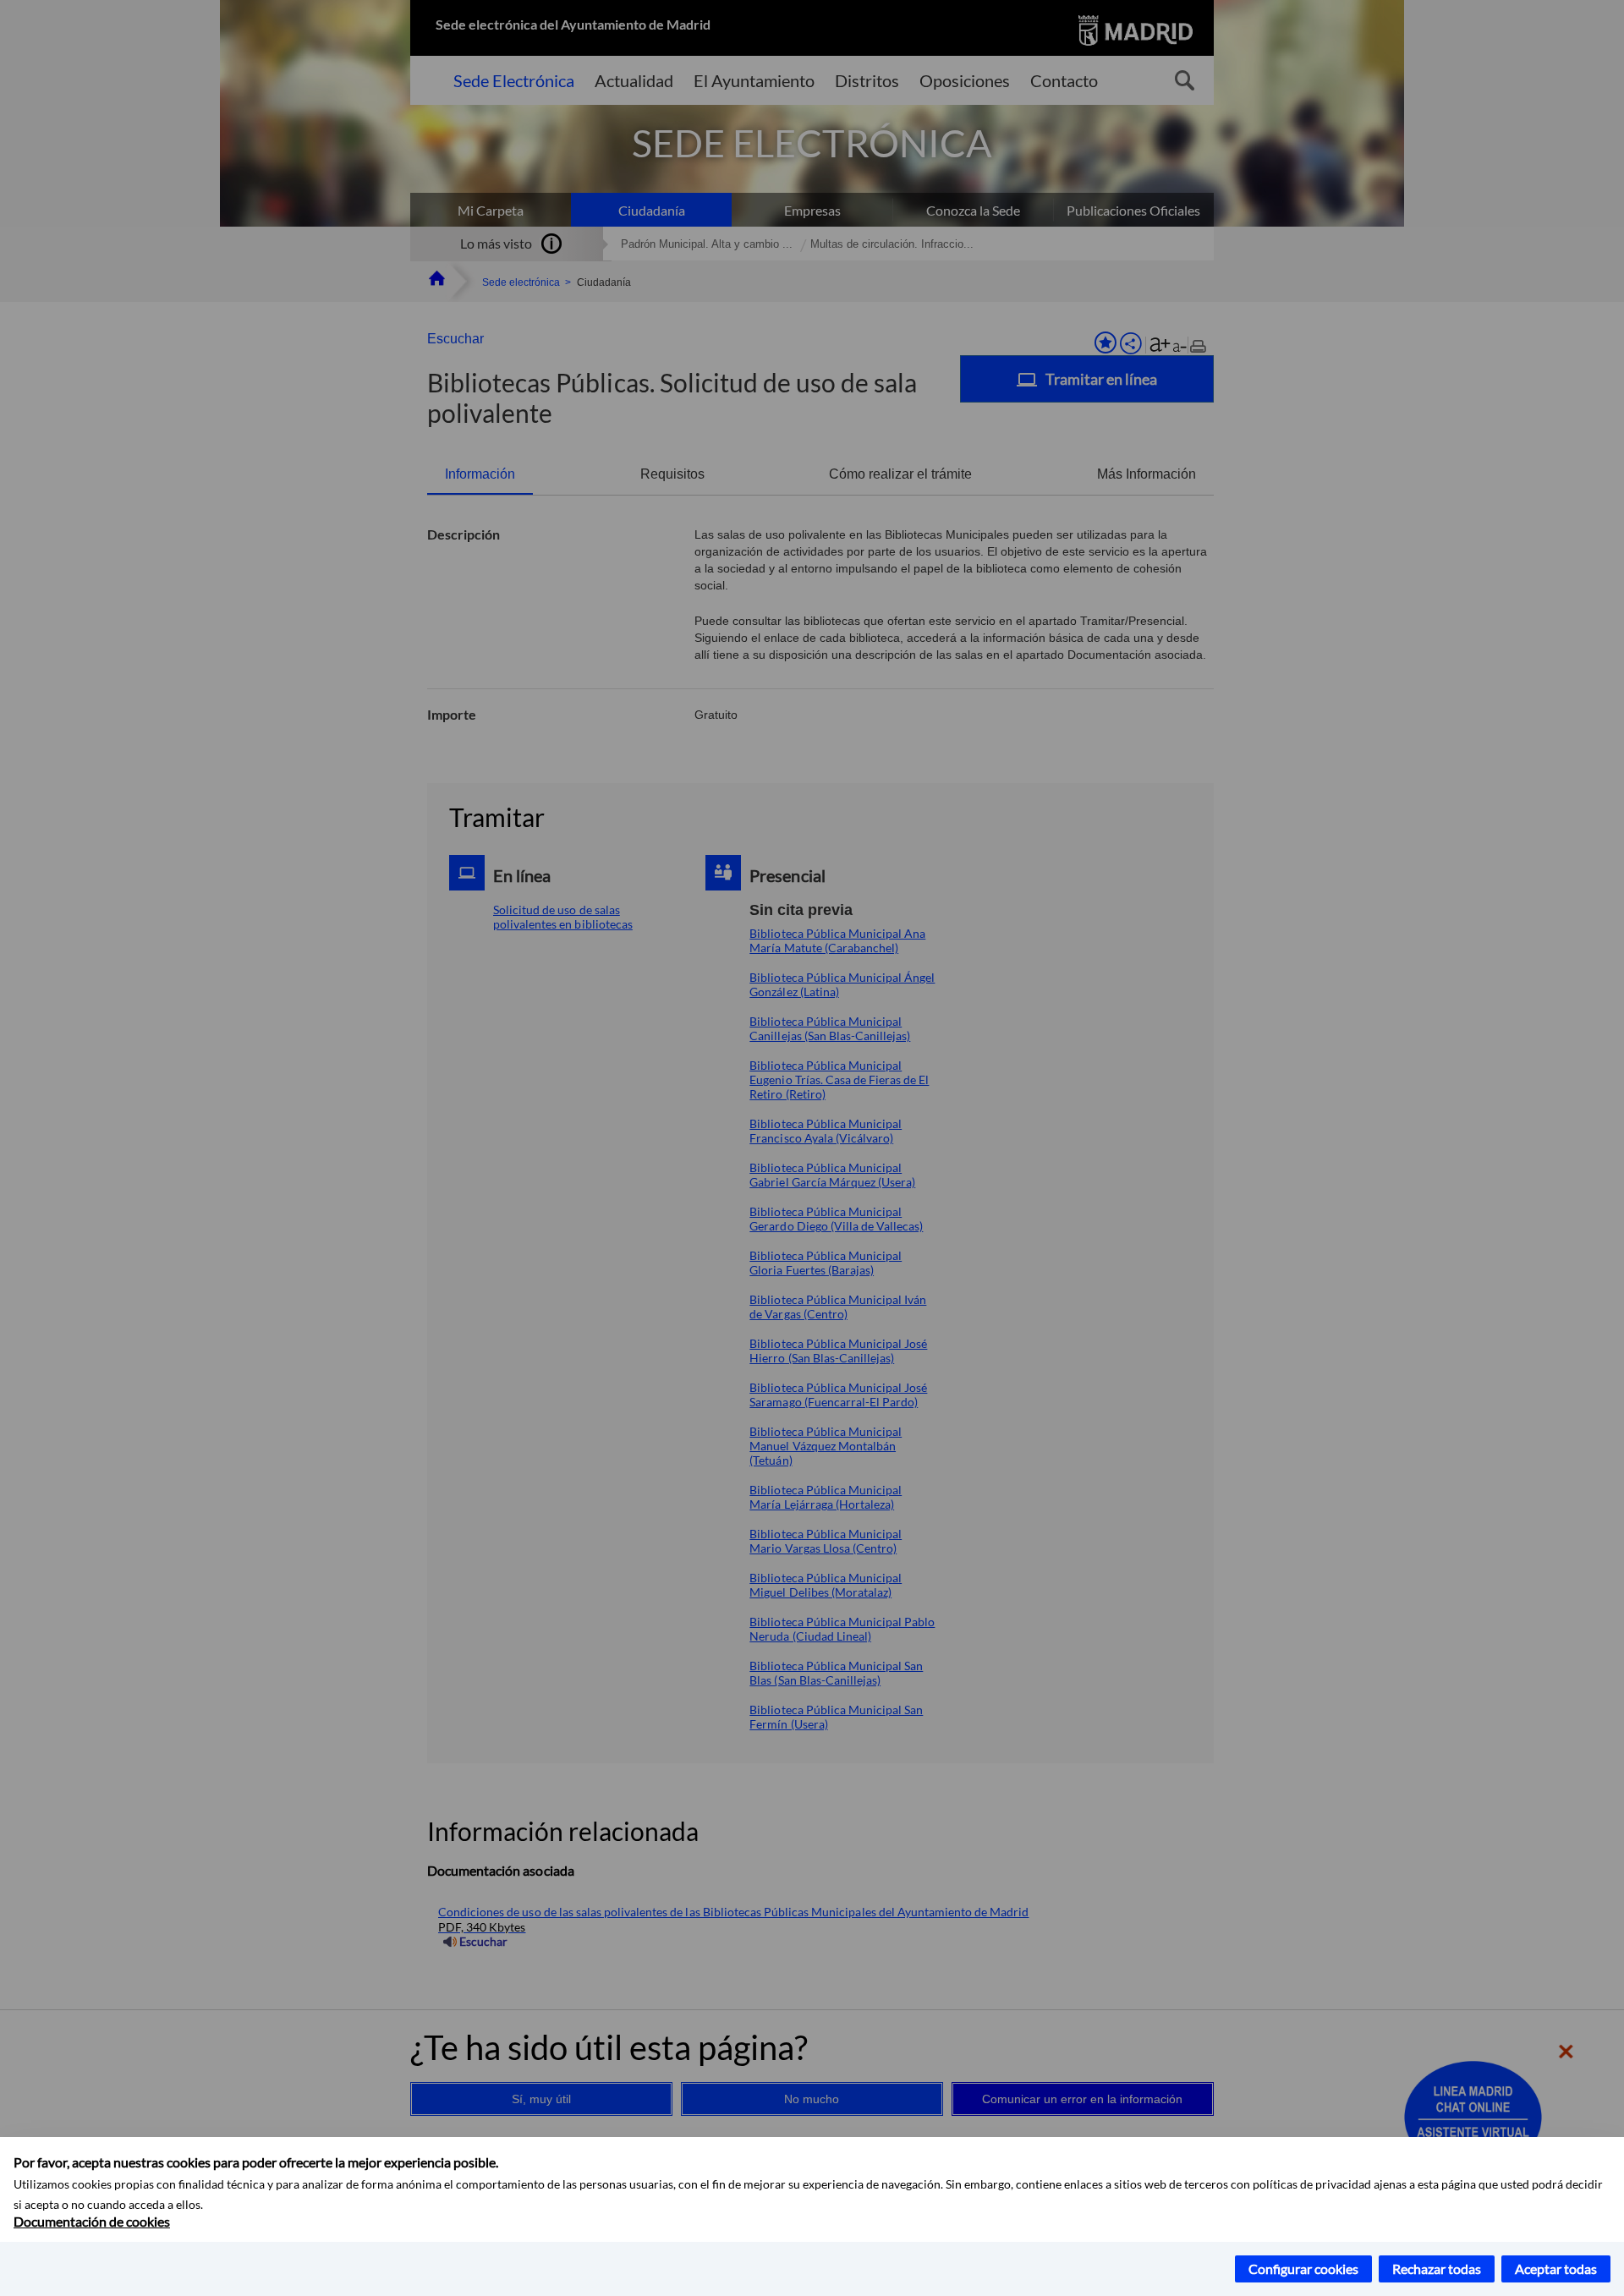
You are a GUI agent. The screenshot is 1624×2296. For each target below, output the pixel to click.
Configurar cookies (1303, 2269)
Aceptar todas (1556, 2269)
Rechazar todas (1437, 2269)
